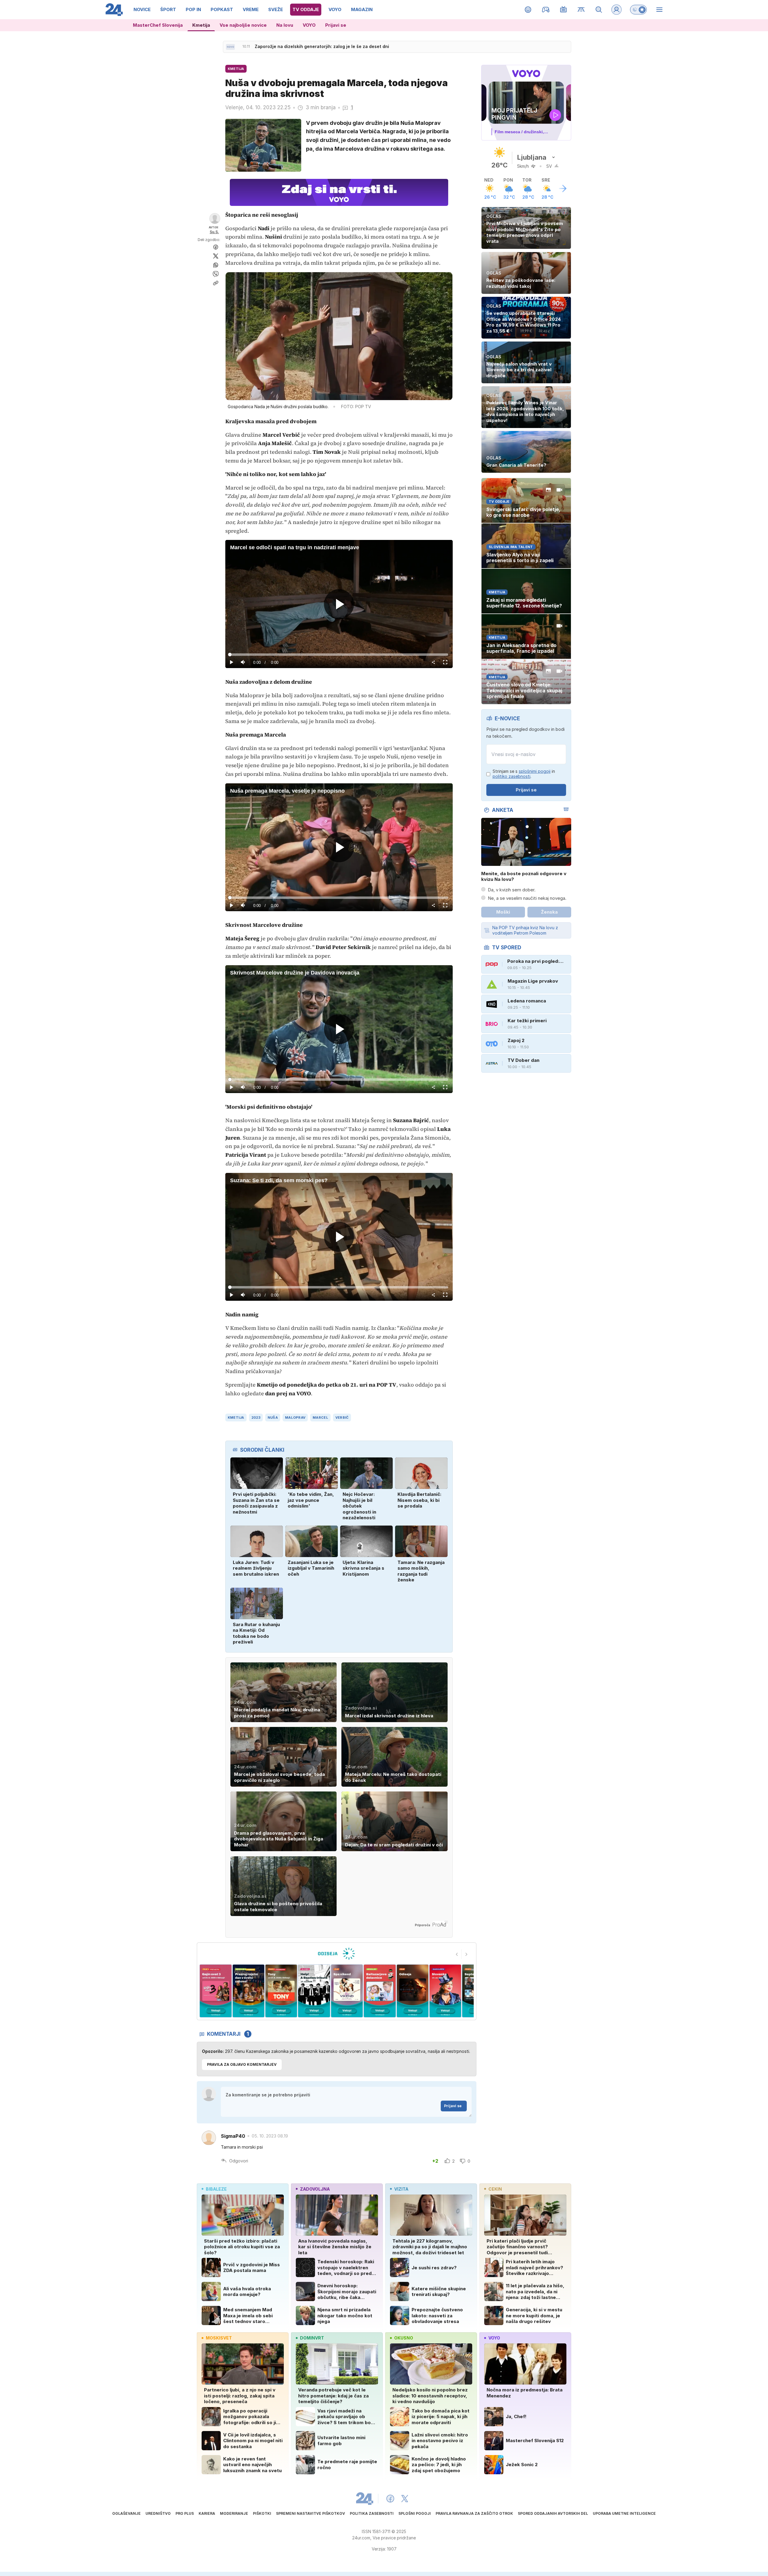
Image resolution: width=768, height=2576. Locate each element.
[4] (216, 1991)
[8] (347, 1991)
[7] (314, 1991)
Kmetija (201, 25)
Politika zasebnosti (372, 2513)
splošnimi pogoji (535, 771)
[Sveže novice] (230, 47)
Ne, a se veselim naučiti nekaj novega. (527, 898)
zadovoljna (315, 2189)
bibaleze (216, 2189)
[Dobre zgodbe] (528, 10)
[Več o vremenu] (563, 188)
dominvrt (312, 2338)
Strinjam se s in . (524, 774)
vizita (401, 2189)
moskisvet (219, 2338)
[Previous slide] (457, 1954)
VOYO (309, 25)
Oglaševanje (126, 2513)
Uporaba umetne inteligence (624, 2513)
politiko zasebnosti (511, 776)
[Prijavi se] (616, 10)
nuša (273, 1418)
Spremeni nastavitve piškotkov (310, 2513)
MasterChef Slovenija (158, 25)
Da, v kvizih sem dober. (512, 890)
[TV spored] (564, 10)
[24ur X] (405, 2499)
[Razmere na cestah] (581, 10)
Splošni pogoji (415, 2513)
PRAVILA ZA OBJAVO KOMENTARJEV (242, 2064)
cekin (495, 2189)
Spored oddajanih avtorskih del (553, 2513)
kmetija (236, 1418)
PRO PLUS (185, 2513)
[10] (412, 1991)
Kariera (207, 2513)
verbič (342, 1418)
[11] (445, 1991)
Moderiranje (234, 2513)
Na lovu (285, 25)
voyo (494, 2338)
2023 (256, 1418)
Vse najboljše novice (243, 25)
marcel (320, 1418)
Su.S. (214, 232)
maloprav (295, 1418)
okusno (404, 2338)
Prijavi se (336, 25)
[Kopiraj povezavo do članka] (216, 283)
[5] (248, 1991)
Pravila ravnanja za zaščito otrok (474, 2513)
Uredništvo (158, 2513)
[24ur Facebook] (390, 2499)
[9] (380, 1991)
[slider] (339, 655)
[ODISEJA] (336, 1954)
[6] (281, 1991)
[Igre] (546, 10)
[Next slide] (466, 1954)
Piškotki (262, 2513)
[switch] (638, 10)
